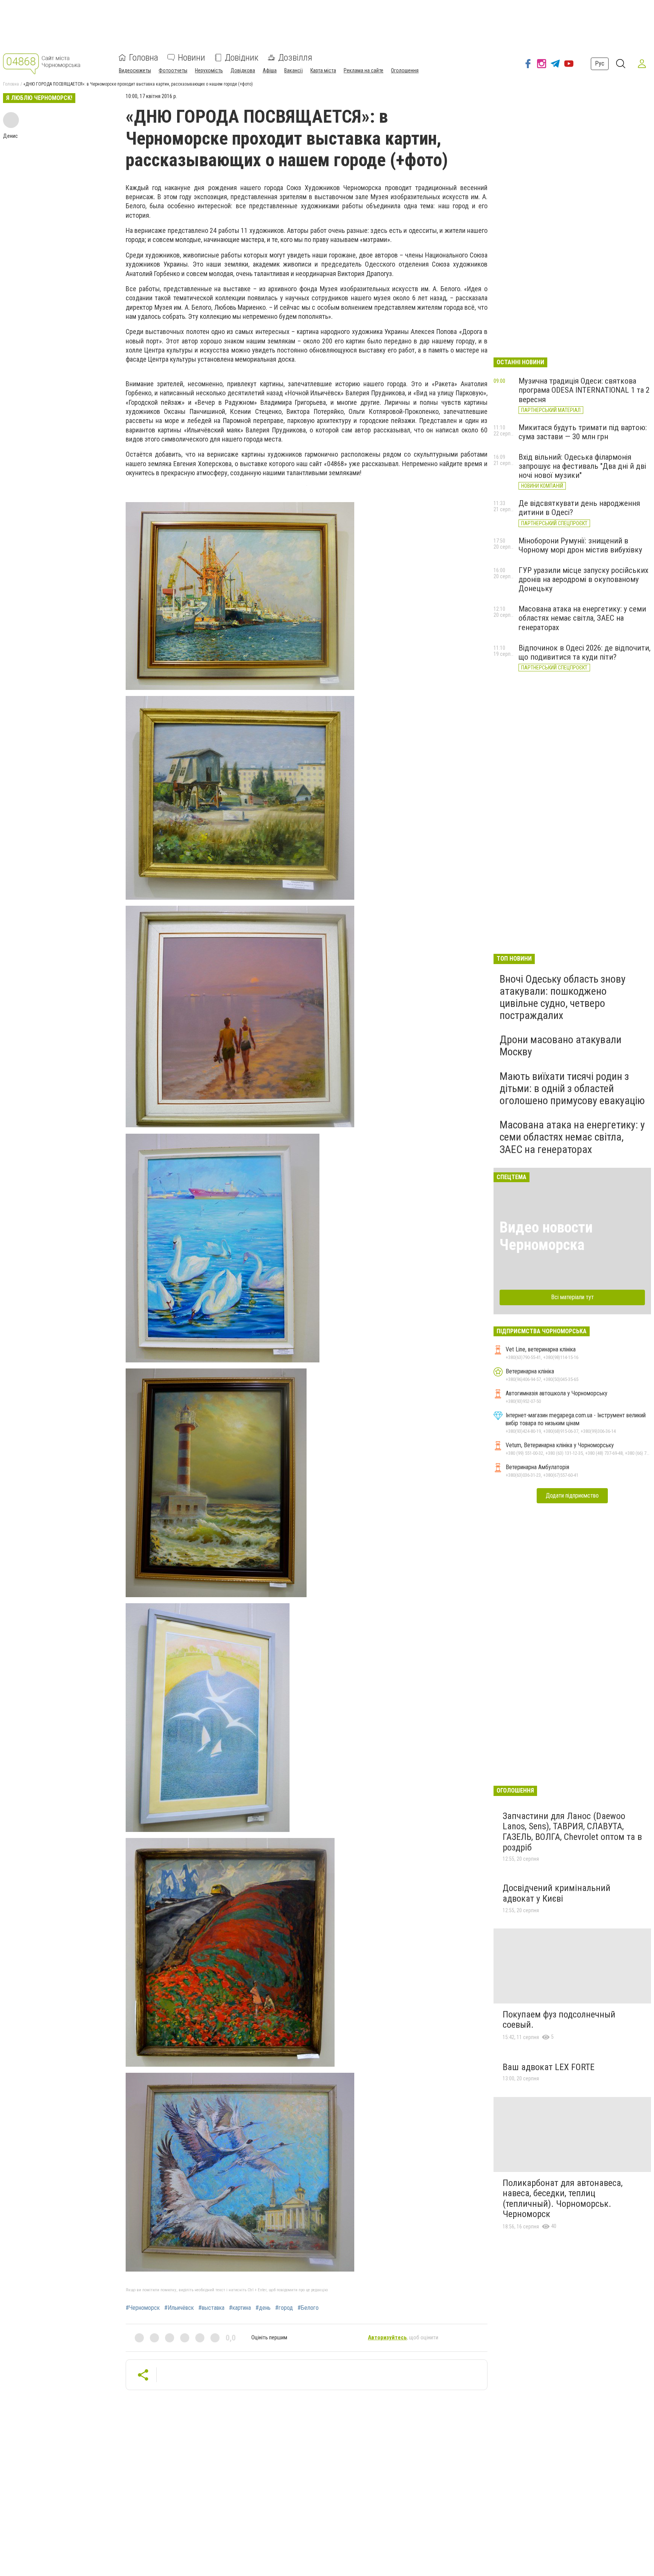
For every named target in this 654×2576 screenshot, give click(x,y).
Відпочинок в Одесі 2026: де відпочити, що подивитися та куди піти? (585, 652)
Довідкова (243, 70)
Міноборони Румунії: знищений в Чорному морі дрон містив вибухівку (580, 545)
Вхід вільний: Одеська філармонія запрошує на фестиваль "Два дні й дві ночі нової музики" (582, 466)
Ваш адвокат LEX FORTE (549, 2067)
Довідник (242, 58)
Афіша (270, 70)
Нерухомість (209, 70)
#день (263, 2308)
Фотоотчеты (173, 70)
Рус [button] (600, 63)
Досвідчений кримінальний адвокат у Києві (557, 1893)
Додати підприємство (572, 1496)
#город (284, 2308)
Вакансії (294, 70)
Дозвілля (295, 58)
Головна (144, 58)
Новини (192, 58)
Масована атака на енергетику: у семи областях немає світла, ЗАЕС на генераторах (582, 618)
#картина (240, 2308)
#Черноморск (143, 2308)
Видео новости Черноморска (546, 1236)
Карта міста (323, 70)
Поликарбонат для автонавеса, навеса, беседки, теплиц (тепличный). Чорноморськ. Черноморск (563, 2199)
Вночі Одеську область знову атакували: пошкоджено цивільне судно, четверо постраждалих (563, 997)
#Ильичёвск (179, 2308)
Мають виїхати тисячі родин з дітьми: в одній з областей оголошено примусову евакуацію (572, 1088)
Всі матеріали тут (572, 1297)
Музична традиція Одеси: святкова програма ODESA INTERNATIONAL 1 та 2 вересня (584, 390)
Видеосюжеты (135, 70)
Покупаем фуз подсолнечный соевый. (559, 2020)
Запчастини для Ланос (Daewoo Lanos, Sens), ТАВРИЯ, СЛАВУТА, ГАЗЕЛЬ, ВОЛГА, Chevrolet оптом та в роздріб (572, 1832)
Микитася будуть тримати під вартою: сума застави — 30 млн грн (583, 432)
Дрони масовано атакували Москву (561, 1046)
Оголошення (405, 70)
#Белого (308, 2308)
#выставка (211, 2308)
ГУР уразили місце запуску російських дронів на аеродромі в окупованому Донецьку (583, 579)
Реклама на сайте (364, 70)
